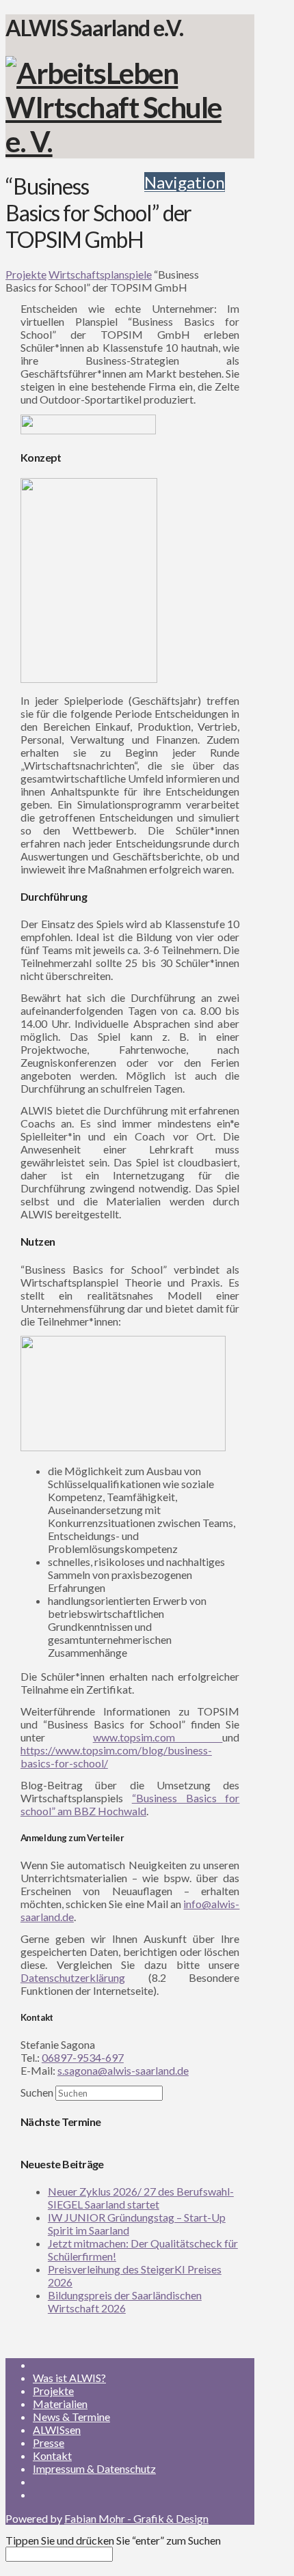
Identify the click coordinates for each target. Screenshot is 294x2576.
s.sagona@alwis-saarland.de (123, 2070)
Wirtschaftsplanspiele (100, 274)
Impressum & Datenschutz (94, 2468)
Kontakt (52, 2455)
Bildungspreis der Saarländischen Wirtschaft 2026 (125, 2301)
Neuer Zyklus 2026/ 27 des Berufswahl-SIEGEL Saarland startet (141, 2198)
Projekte (26, 274)
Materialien (60, 2404)
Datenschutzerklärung (73, 1977)
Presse (49, 2442)
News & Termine (71, 2417)
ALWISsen (57, 2430)
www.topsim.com (158, 1737)
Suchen (37, 2092)
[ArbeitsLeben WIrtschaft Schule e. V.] (115, 141)
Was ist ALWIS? (69, 2378)
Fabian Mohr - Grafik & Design (136, 2518)
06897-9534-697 (83, 2057)
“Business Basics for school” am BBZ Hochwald (130, 1804)
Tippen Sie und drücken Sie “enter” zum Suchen (113, 2540)
